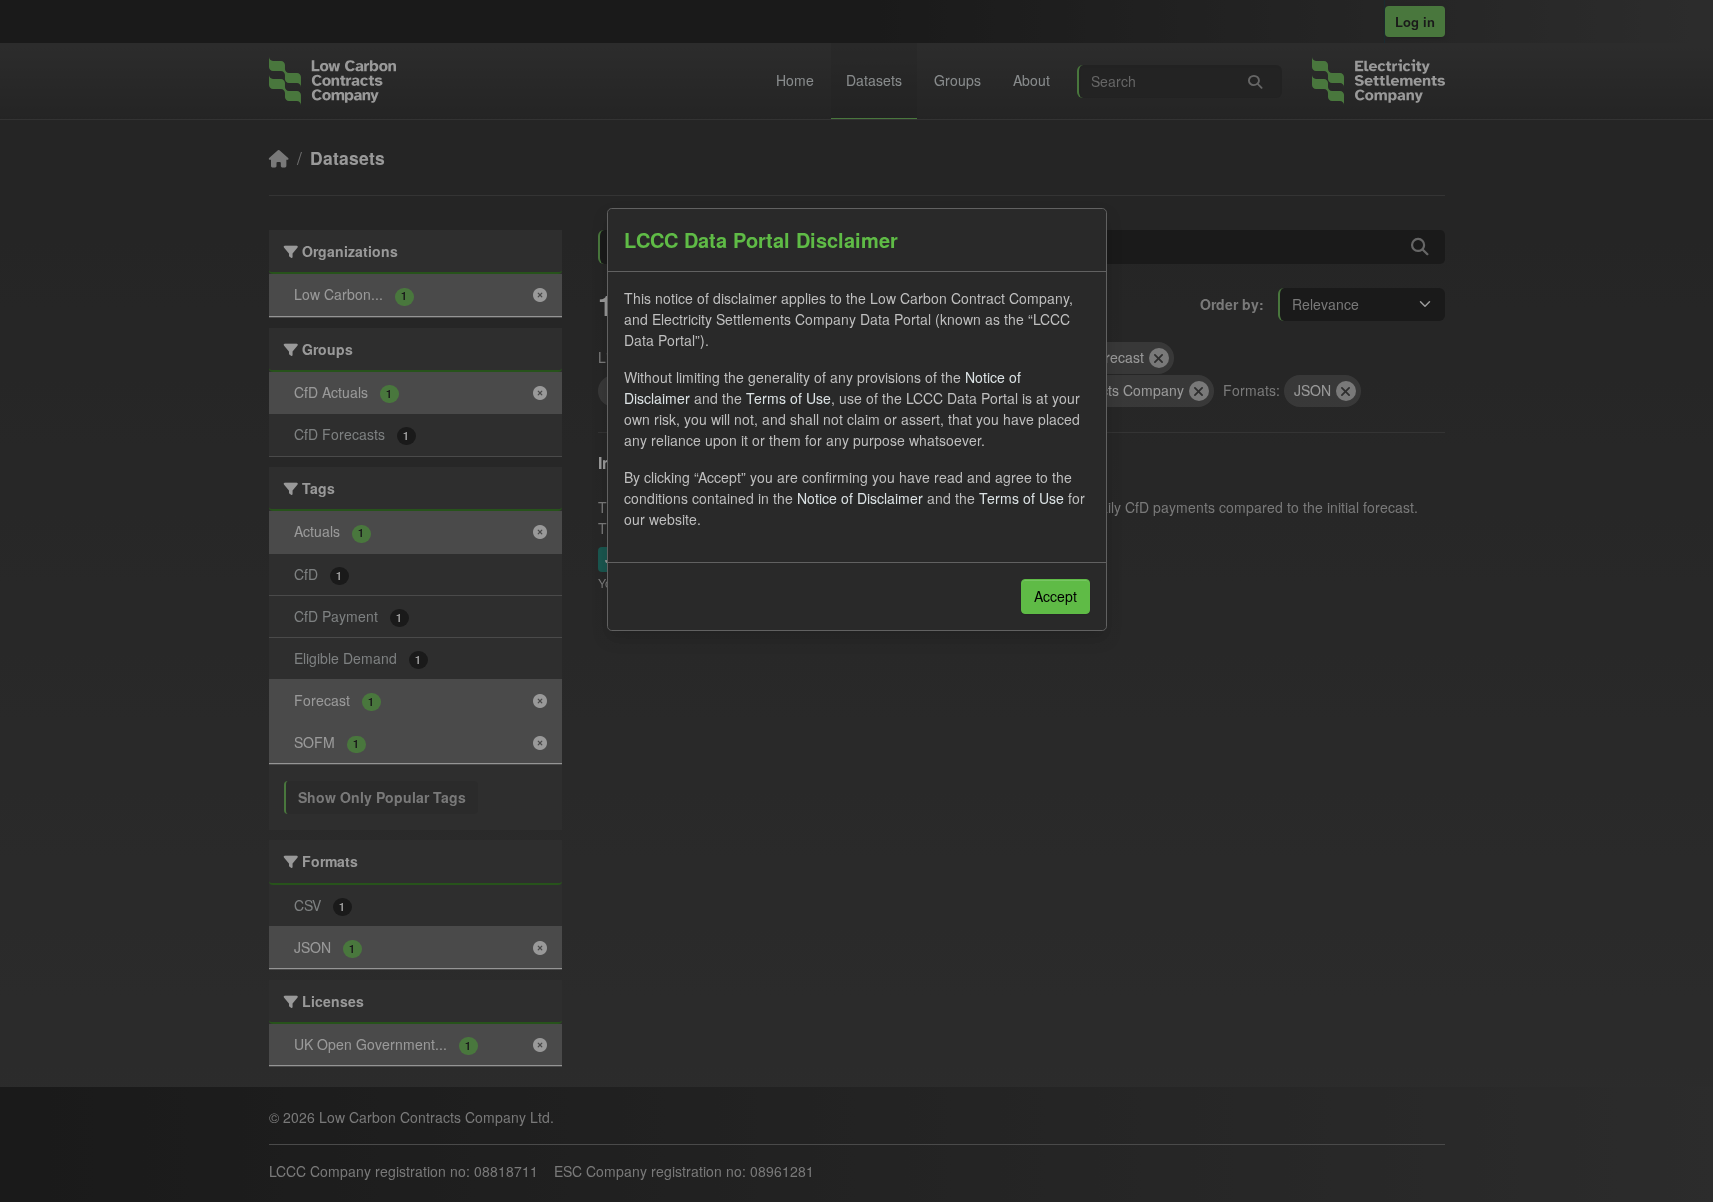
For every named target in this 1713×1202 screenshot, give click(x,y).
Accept (1055, 596)
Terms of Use (788, 398)
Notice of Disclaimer (860, 498)
